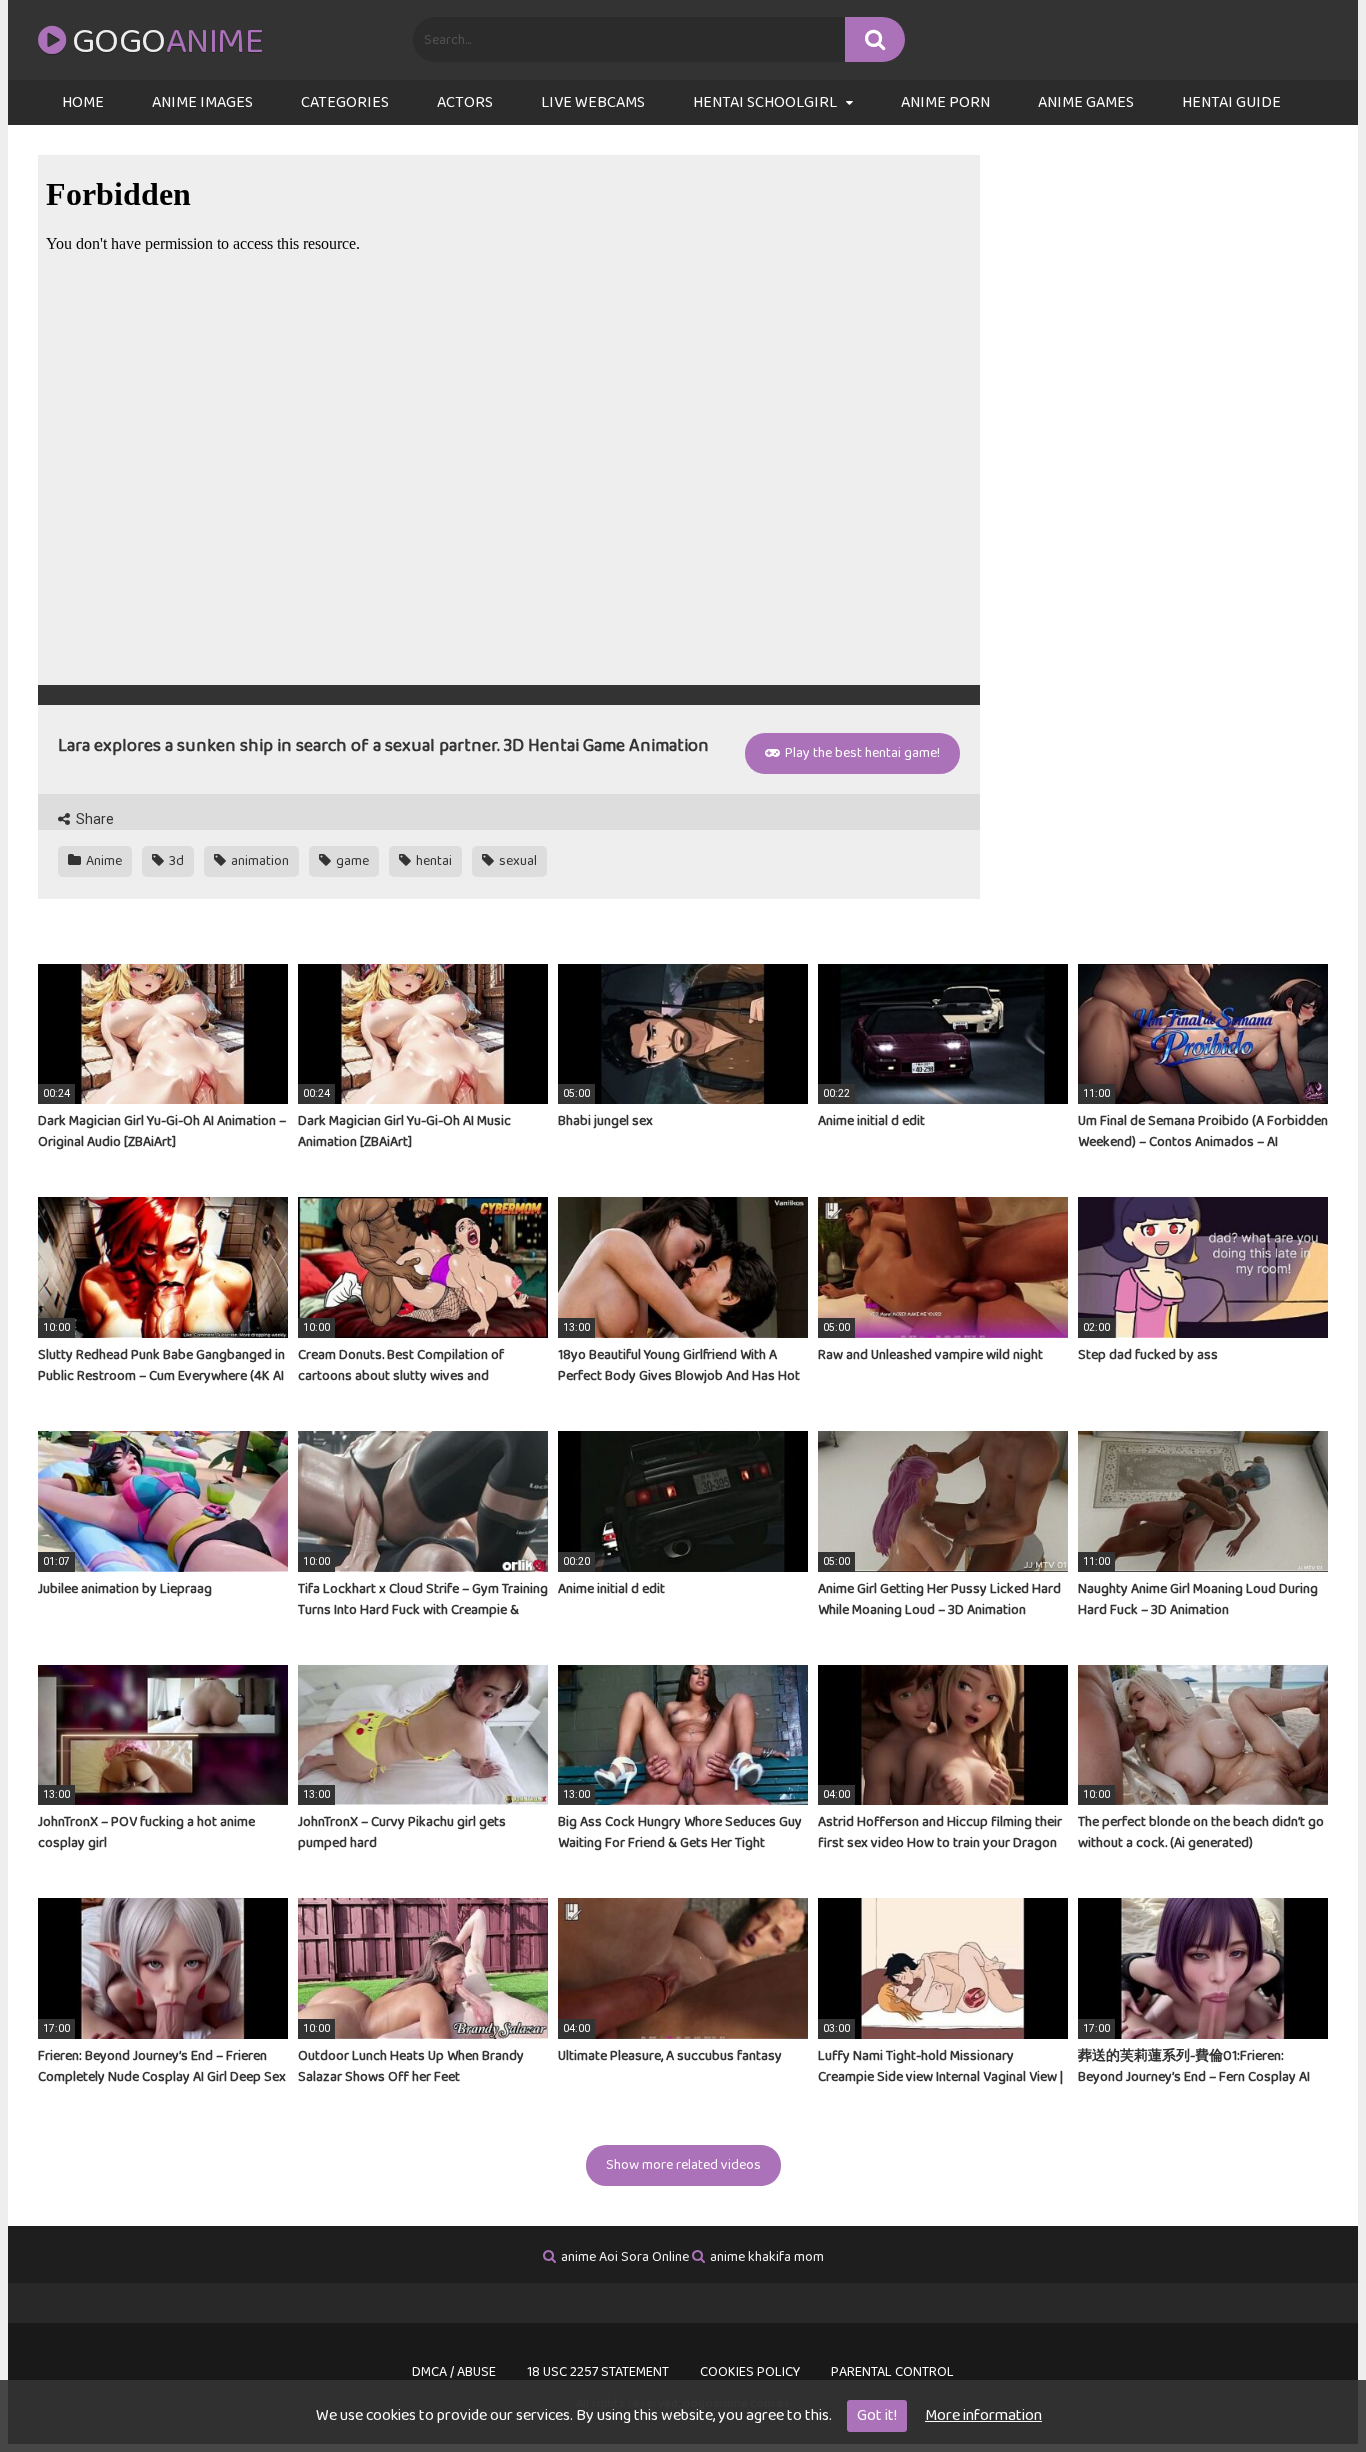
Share (93, 819)
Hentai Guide (1231, 102)
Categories (345, 102)
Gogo (167, 42)
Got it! (877, 2415)
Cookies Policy (750, 2372)
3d (175, 861)
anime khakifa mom (767, 2257)
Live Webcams (593, 102)
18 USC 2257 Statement (598, 2372)
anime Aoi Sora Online (625, 2257)
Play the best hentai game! (861, 753)
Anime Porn (945, 102)
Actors (465, 102)
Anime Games (1086, 102)
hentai (432, 861)
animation (258, 861)
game (351, 861)
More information (983, 2415)
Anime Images (202, 102)
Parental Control (892, 2372)
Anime (102, 861)
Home (83, 102)
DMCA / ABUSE (454, 2372)
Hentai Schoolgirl (765, 102)
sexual (516, 861)
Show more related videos (683, 2165)
